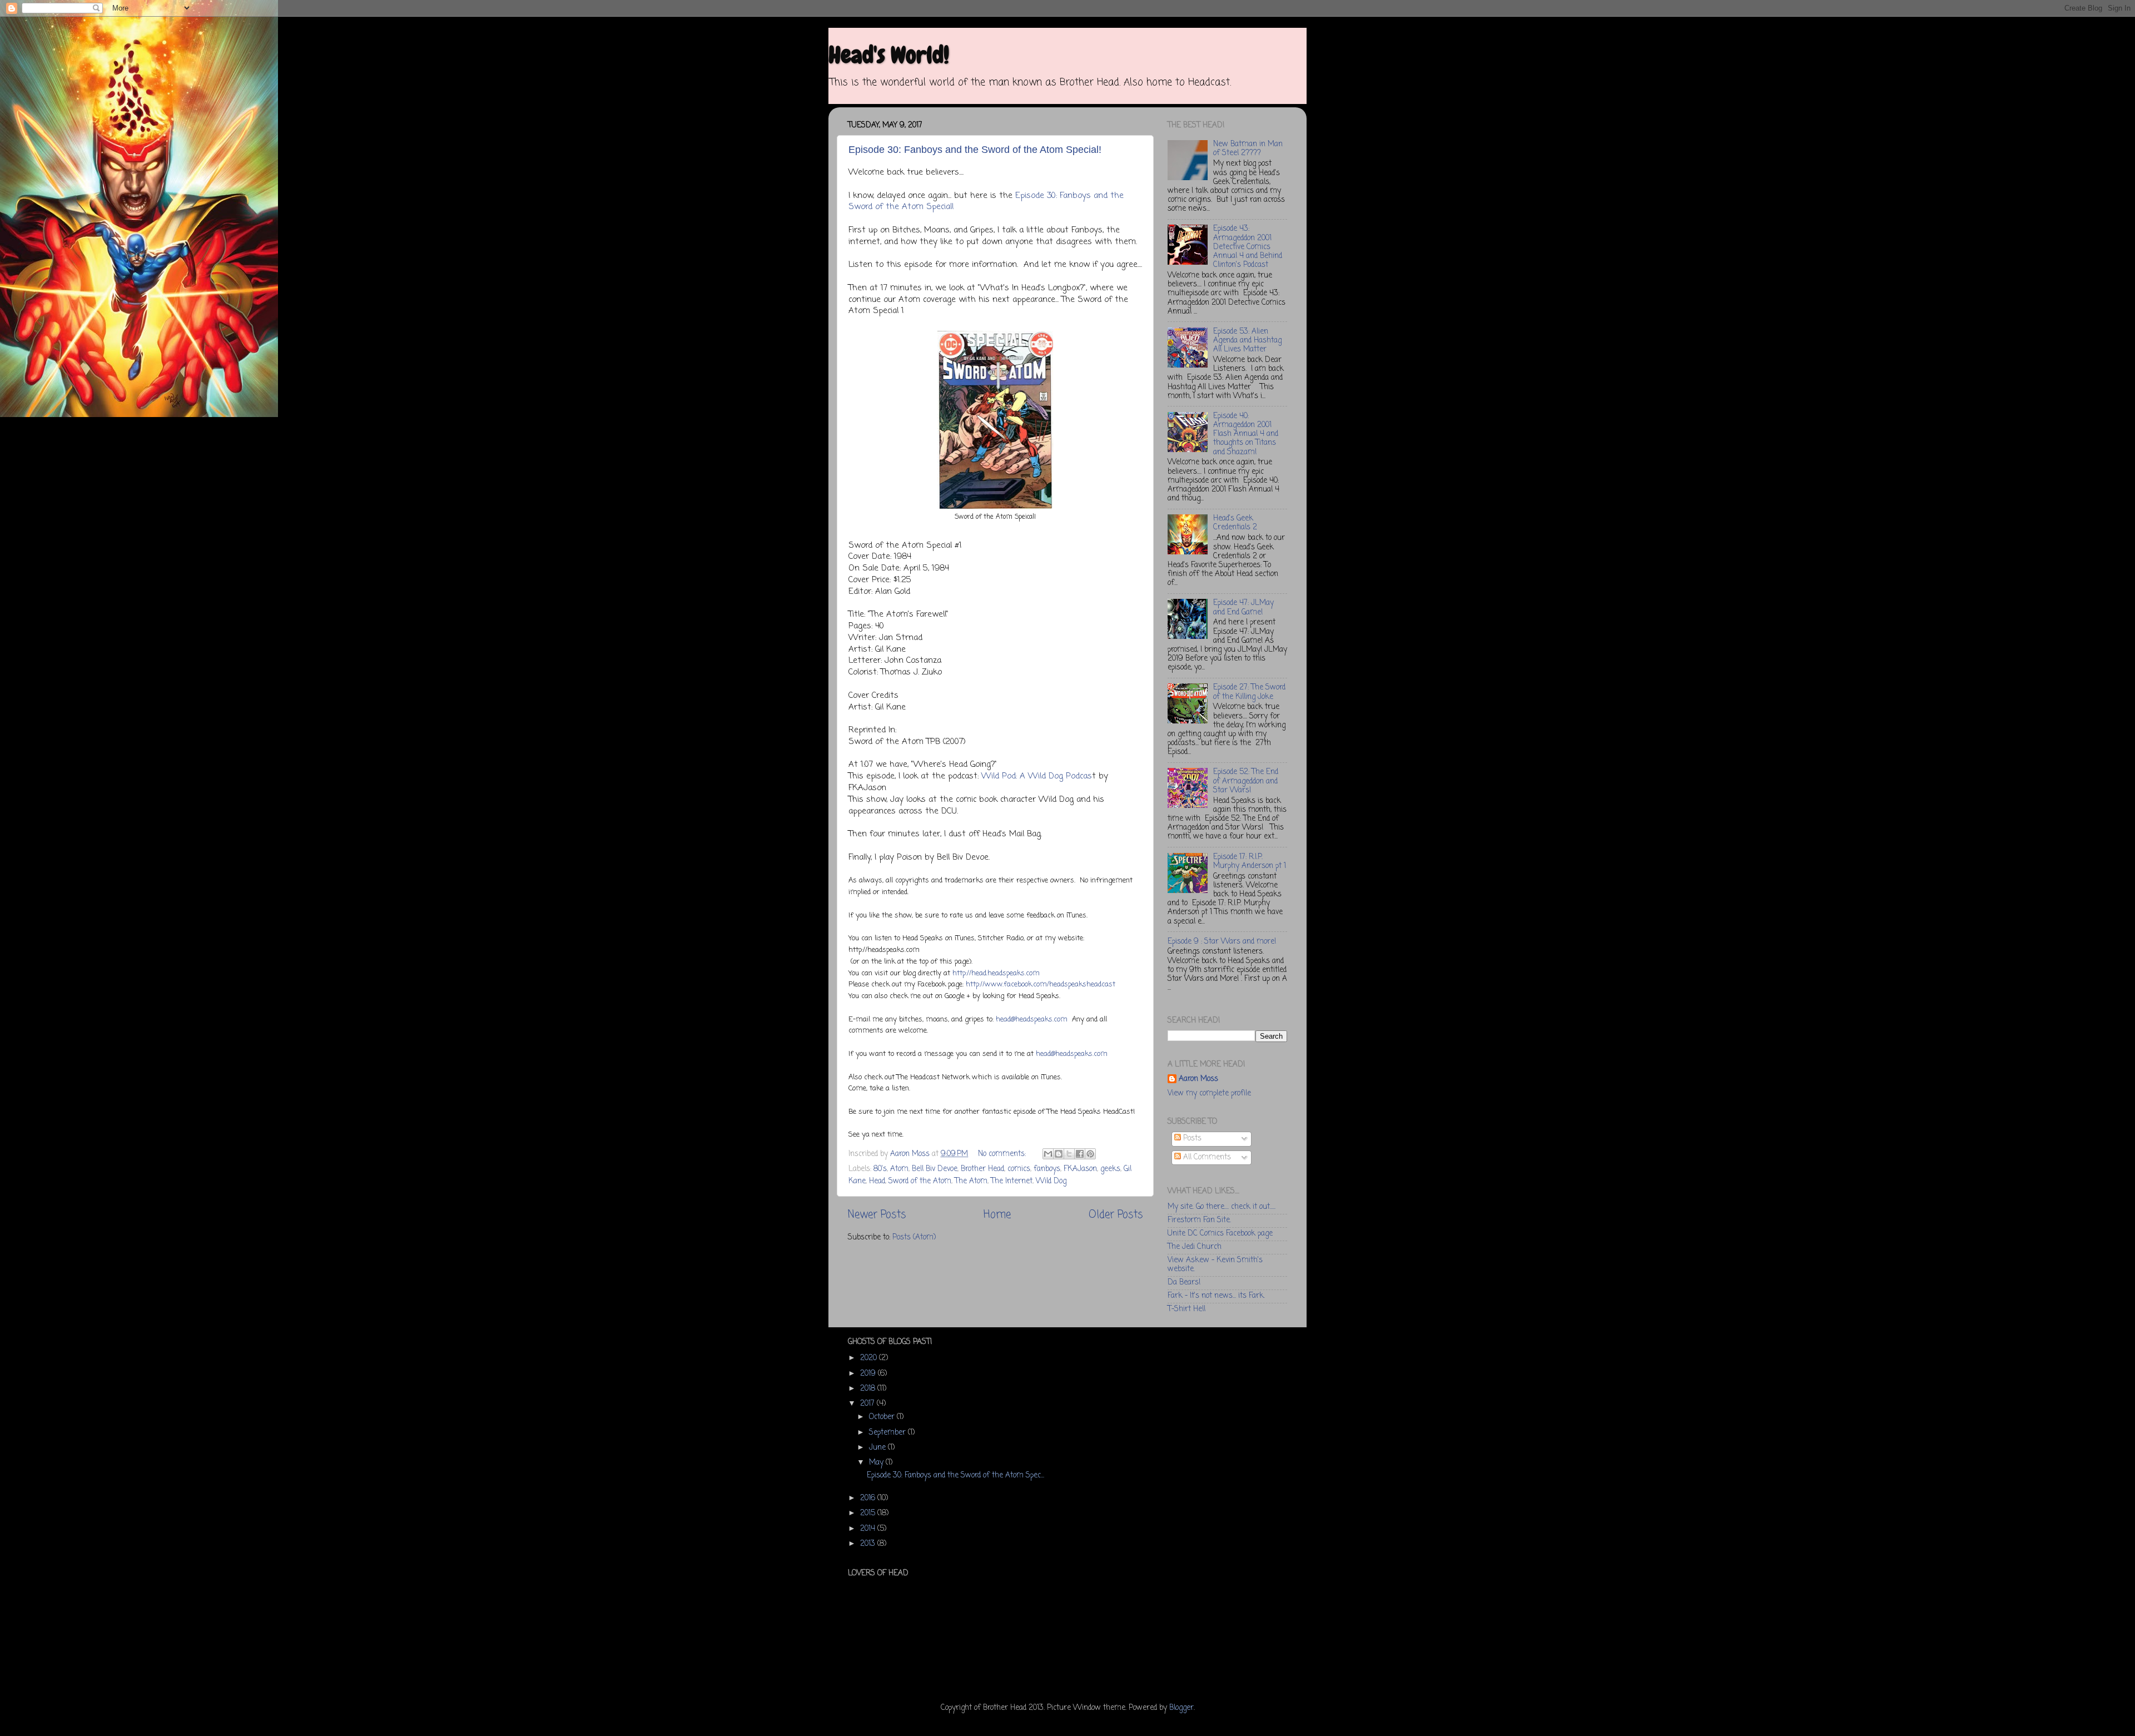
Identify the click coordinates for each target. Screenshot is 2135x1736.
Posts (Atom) (914, 1237)
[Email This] (1048, 1154)
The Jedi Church (1195, 1247)
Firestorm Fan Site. (1199, 1220)
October (883, 1417)
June (878, 1448)
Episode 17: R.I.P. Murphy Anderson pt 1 (1250, 862)
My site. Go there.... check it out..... (1222, 1207)
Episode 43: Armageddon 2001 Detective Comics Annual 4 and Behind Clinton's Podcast (1248, 247)
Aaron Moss (1198, 1080)
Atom (899, 1169)
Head (877, 1181)
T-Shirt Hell (1186, 1309)
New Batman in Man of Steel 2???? (1248, 149)
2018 (869, 1389)
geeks (1110, 1169)
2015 (869, 1513)
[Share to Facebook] (1080, 1154)
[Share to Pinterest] (1090, 1154)
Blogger (1181, 1708)
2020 (870, 1358)
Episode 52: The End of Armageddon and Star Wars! (1246, 781)
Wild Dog (1051, 1181)
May (877, 1463)
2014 (869, 1529)
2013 (869, 1544)
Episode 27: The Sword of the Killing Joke (1249, 692)
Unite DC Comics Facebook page (1220, 1234)
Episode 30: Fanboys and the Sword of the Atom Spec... (955, 1475)
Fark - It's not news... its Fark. (1216, 1296)
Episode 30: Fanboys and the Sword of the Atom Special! (975, 150)
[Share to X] (1069, 1154)
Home (997, 1215)
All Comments (1206, 1157)
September (888, 1433)
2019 (869, 1374)
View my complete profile (1209, 1093)
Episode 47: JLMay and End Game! (1243, 607)
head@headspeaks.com (1032, 1020)
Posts (1191, 1139)
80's (880, 1169)
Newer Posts (877, 1215)
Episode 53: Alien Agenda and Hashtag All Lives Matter (1247, 341)
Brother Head (982, 1169)
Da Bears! (1184, 1283)
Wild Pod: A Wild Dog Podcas (1037, 776)
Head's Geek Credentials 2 (1235, 523)
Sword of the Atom (920, 1181)
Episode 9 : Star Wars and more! (1222, 942)
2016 (869, 1498)
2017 (868, 1404)
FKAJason (1080, 1169)
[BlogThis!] (1059, 1154)
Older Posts (1116, 1215)
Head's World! (889, 55)
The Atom (971, 1181)
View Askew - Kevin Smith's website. (1215, 1265)
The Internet (1012, 1181)
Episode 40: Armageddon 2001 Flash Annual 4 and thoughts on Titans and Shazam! (1246, 434)
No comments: (1003, 1154)
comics (1019, 1169)
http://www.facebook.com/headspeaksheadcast (1041, 984)
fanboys (1047, 1169)
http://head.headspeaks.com (996, 973)
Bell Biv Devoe (935, 1169)
